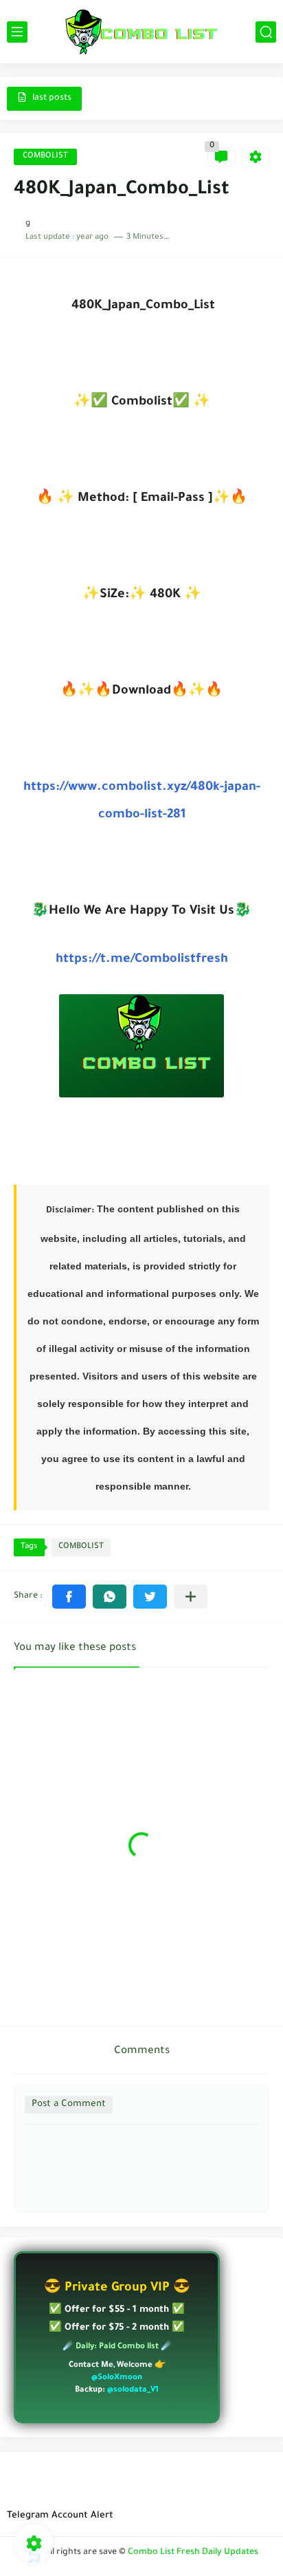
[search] (266, 32)
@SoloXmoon (117, 2378)
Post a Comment (69, 2104)
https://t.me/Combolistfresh (142, 960)
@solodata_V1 (133, 2391)
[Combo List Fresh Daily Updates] (141, 32)
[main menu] (17, 32)
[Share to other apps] (191, 1597)
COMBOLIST (45, 157)
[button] (69, 1597)
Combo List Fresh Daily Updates (193, 2553)
